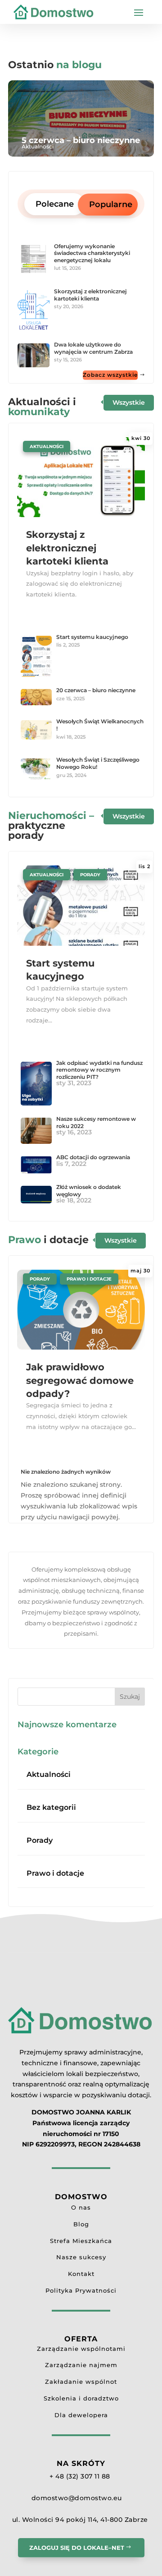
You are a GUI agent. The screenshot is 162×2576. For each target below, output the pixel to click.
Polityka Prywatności (81, 2290)
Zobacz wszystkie (110, 375)
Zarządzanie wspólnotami (81, 2349)
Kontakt (81, 2274)
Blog (81, 2224)
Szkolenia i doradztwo (81, 2398)
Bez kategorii (51, 1807)
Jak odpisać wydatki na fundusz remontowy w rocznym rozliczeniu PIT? (99, 1070)
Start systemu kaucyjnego (92, 637)
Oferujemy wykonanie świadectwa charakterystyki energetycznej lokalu (92, 253)
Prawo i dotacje (89, 1279)
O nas (81, 2207)
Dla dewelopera (81, 2415)
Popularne (111, 204)
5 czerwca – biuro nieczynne (81, 141)
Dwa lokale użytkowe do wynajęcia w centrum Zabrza (93, 348)
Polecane (55, 204)
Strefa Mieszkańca (81, 2241)
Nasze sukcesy (81, 2257)
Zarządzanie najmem (81, 2365)
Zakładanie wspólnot (81, 2382)
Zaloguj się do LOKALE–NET (77, 2548)
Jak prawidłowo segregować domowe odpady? (80, 1380)
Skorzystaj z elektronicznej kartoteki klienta (90, 295)
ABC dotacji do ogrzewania (93, 1157)
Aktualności (38, 146)
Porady (90, 875)
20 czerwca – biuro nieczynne (96, 690)
